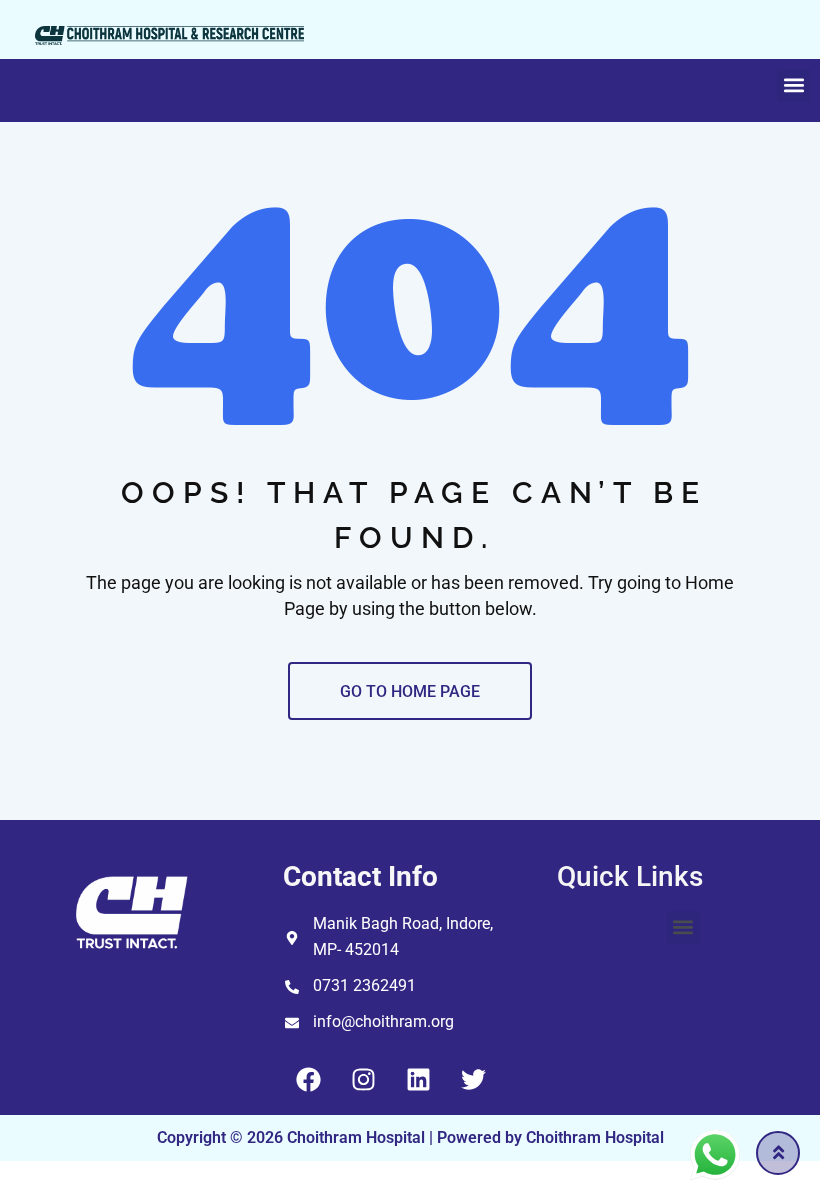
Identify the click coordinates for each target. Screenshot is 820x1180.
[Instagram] (363, 1080)
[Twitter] (473, 1080)
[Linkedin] (418, 1080)
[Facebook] (308, 1080)
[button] (793, 85)
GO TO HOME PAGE (410, 691)
